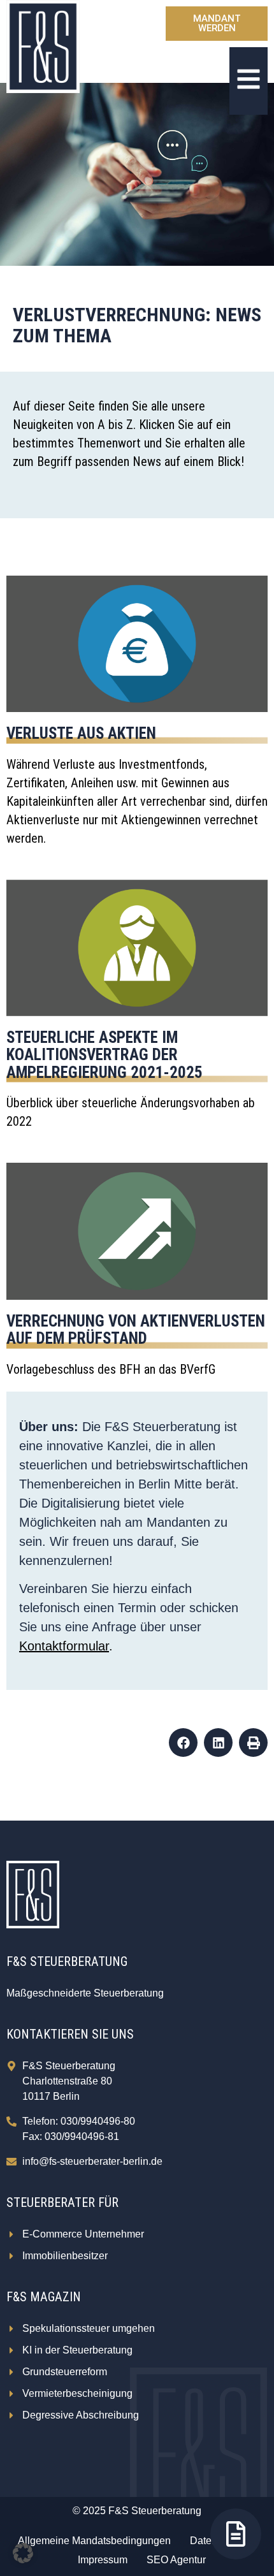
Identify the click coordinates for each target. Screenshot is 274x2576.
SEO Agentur (176, 2560)
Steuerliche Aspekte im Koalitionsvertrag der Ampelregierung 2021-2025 (105, 1055)
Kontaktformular (64, 1646)
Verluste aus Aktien (81, 733)
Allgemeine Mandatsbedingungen (94, 2541)
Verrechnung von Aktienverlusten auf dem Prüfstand (136, 1330)
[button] (183, 1743)
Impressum (103, 2560)
